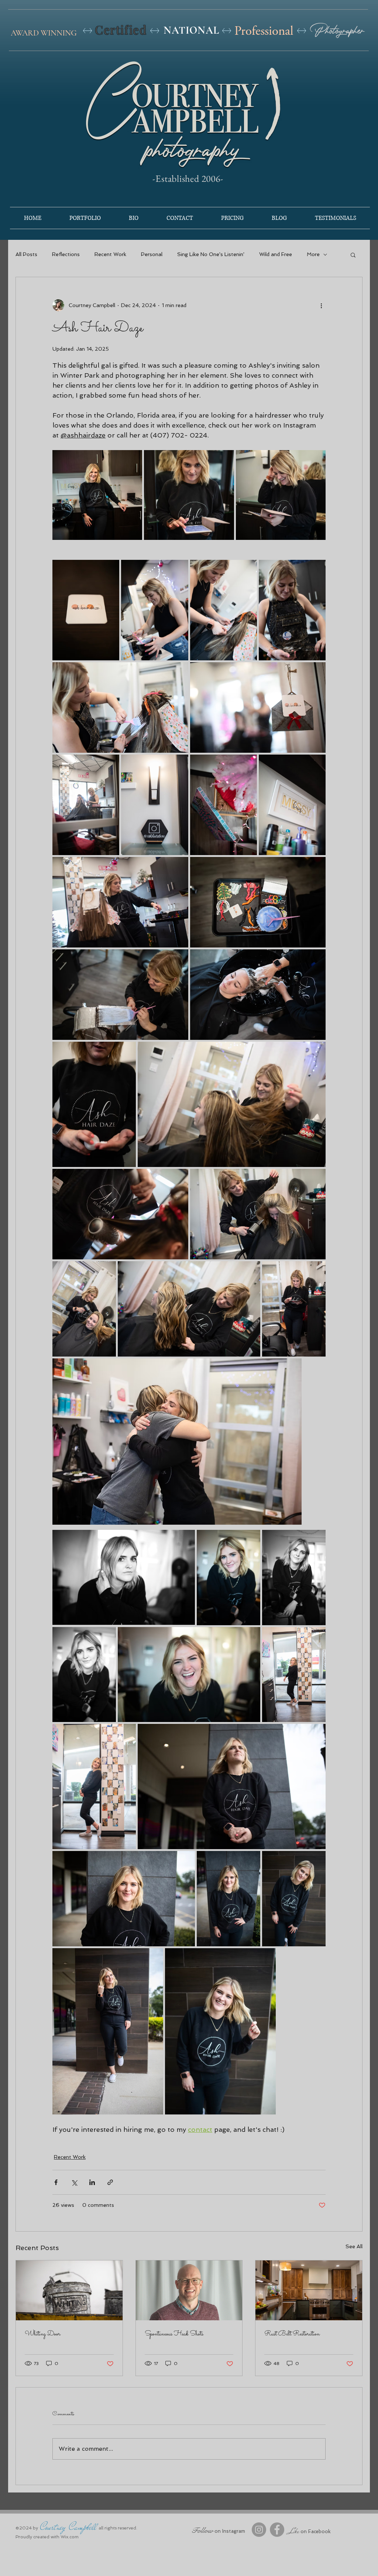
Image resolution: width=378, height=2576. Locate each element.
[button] (353, 255)
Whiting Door (43, 2334)
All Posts (26, 254)
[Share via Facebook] (56, 2182)
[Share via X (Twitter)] (74, 2182)
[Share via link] (110, 2182)
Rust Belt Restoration (292, 2334)
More (313, 254)
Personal (152, 254)
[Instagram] (259, 2530)
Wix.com (70, 2537)
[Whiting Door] (69, 2290)
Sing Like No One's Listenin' (211, 254)
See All (354, 2246)
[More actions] (321, 305)
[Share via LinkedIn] (92, 2182)
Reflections (66, 254)
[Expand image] (97, 495)
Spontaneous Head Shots (174, 2334)
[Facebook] (277, 2530)
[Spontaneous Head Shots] (189, 2290)
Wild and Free (276, 254)
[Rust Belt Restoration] (309, 2290)
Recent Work (110, 254)
